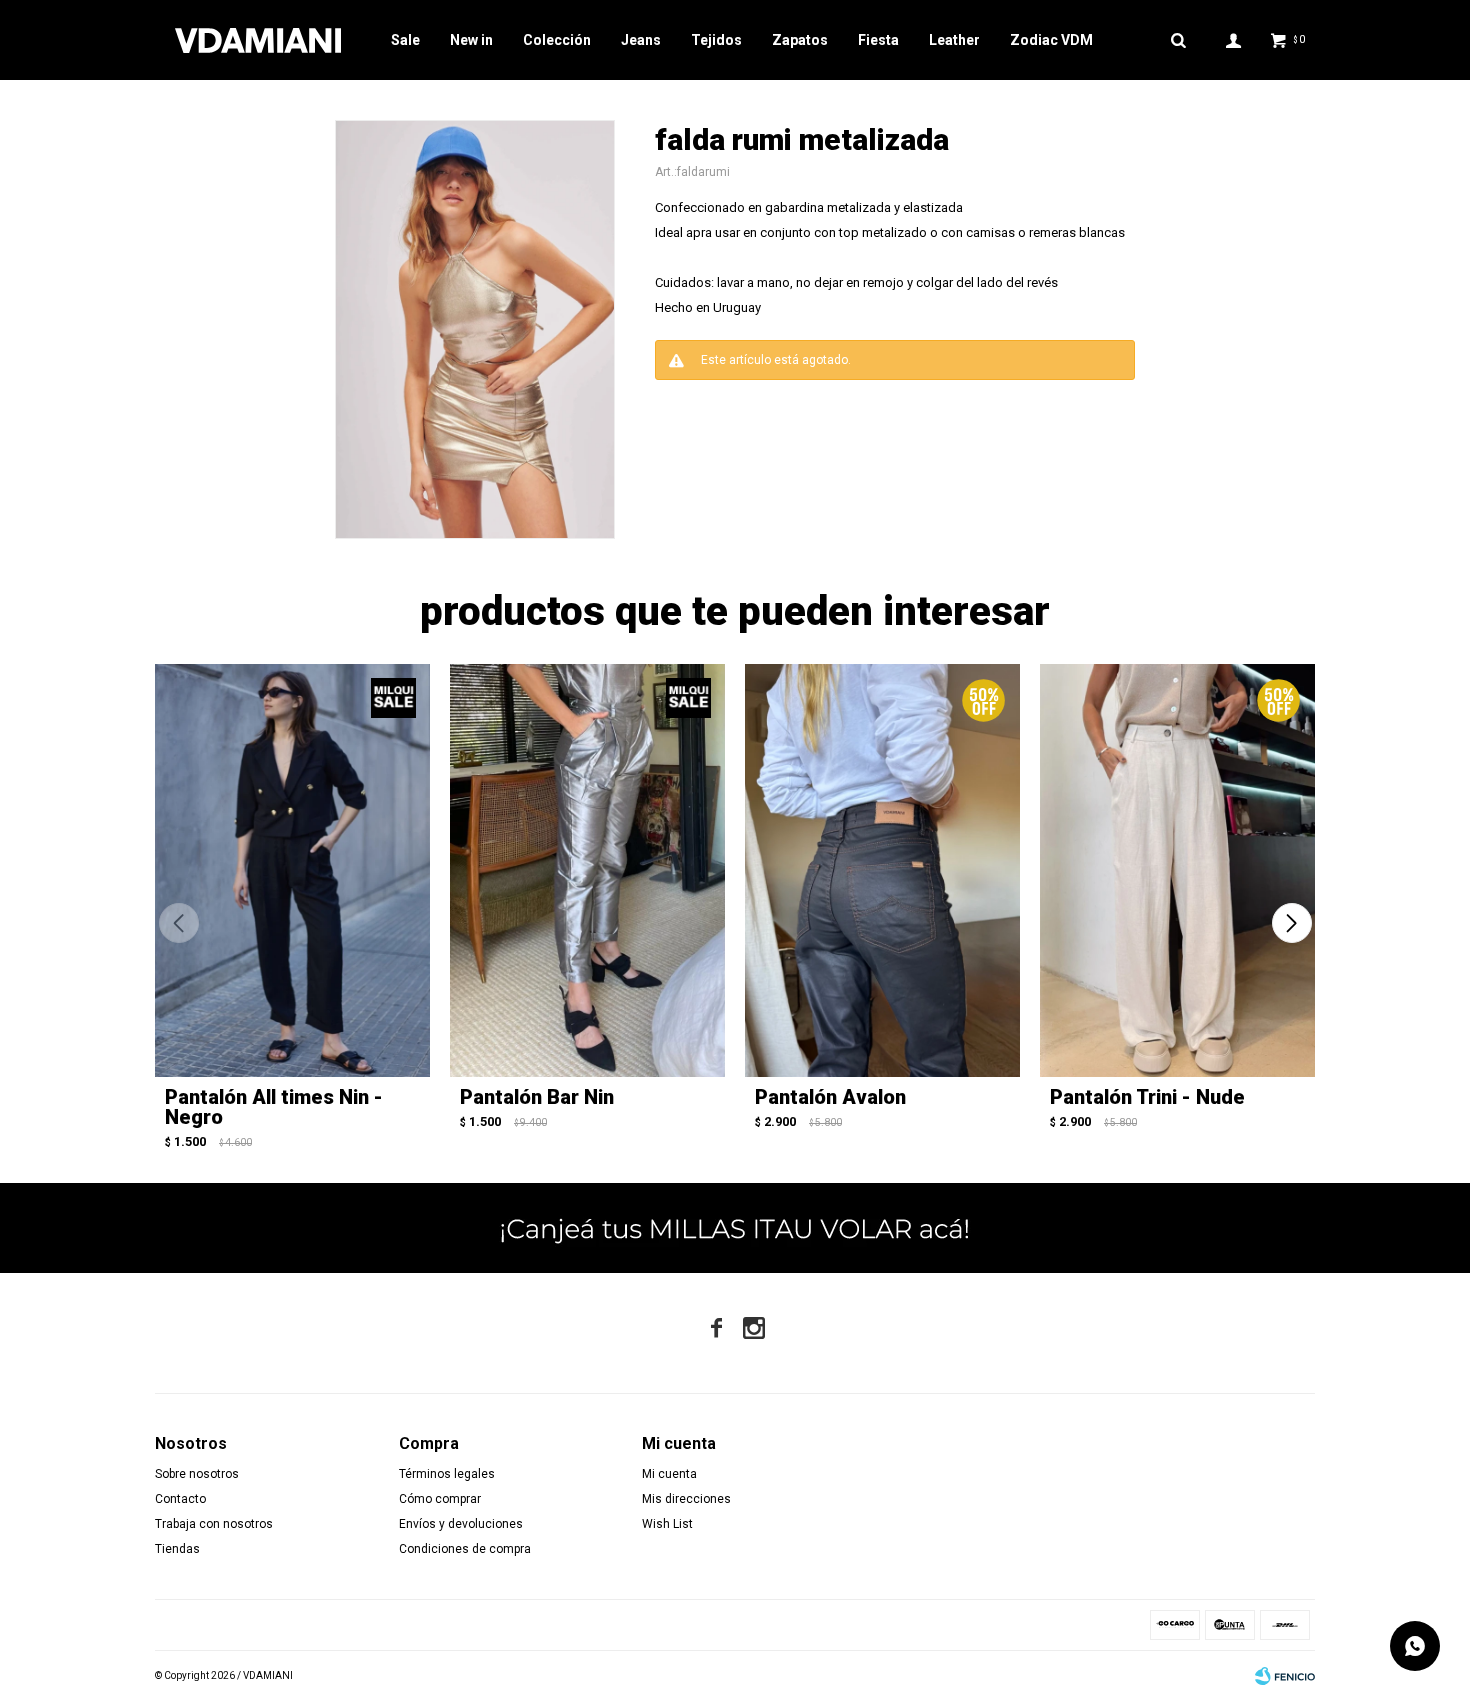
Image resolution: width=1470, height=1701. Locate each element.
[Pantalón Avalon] (882, 870)
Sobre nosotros (197, 1474)
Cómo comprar (440, 1499)
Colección (557, 40)
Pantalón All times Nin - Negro (274, 1107)
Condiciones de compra (465, 1549)
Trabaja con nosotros (214, 1524)
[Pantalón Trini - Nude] (1177, 870)
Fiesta (878, 40)
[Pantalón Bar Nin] (587, 870)
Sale (405, 40)
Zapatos (800, 40)
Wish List (667, 1524)
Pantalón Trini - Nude (1147, 1097)
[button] (1291, 923)
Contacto (180, 1499)
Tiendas (177, 1549)
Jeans (641, 40)
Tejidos (716, 40)
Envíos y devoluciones (461, 1524)
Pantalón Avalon (830, 1097)
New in (471, 40)
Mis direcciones (686, 1499)
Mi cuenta (669, 1474)
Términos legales (447, 1474)
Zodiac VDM (1051, 40)
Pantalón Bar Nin (537, 1097)
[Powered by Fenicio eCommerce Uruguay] (1285, 1676)
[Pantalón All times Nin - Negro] (292, 870)
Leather (954, 40)
